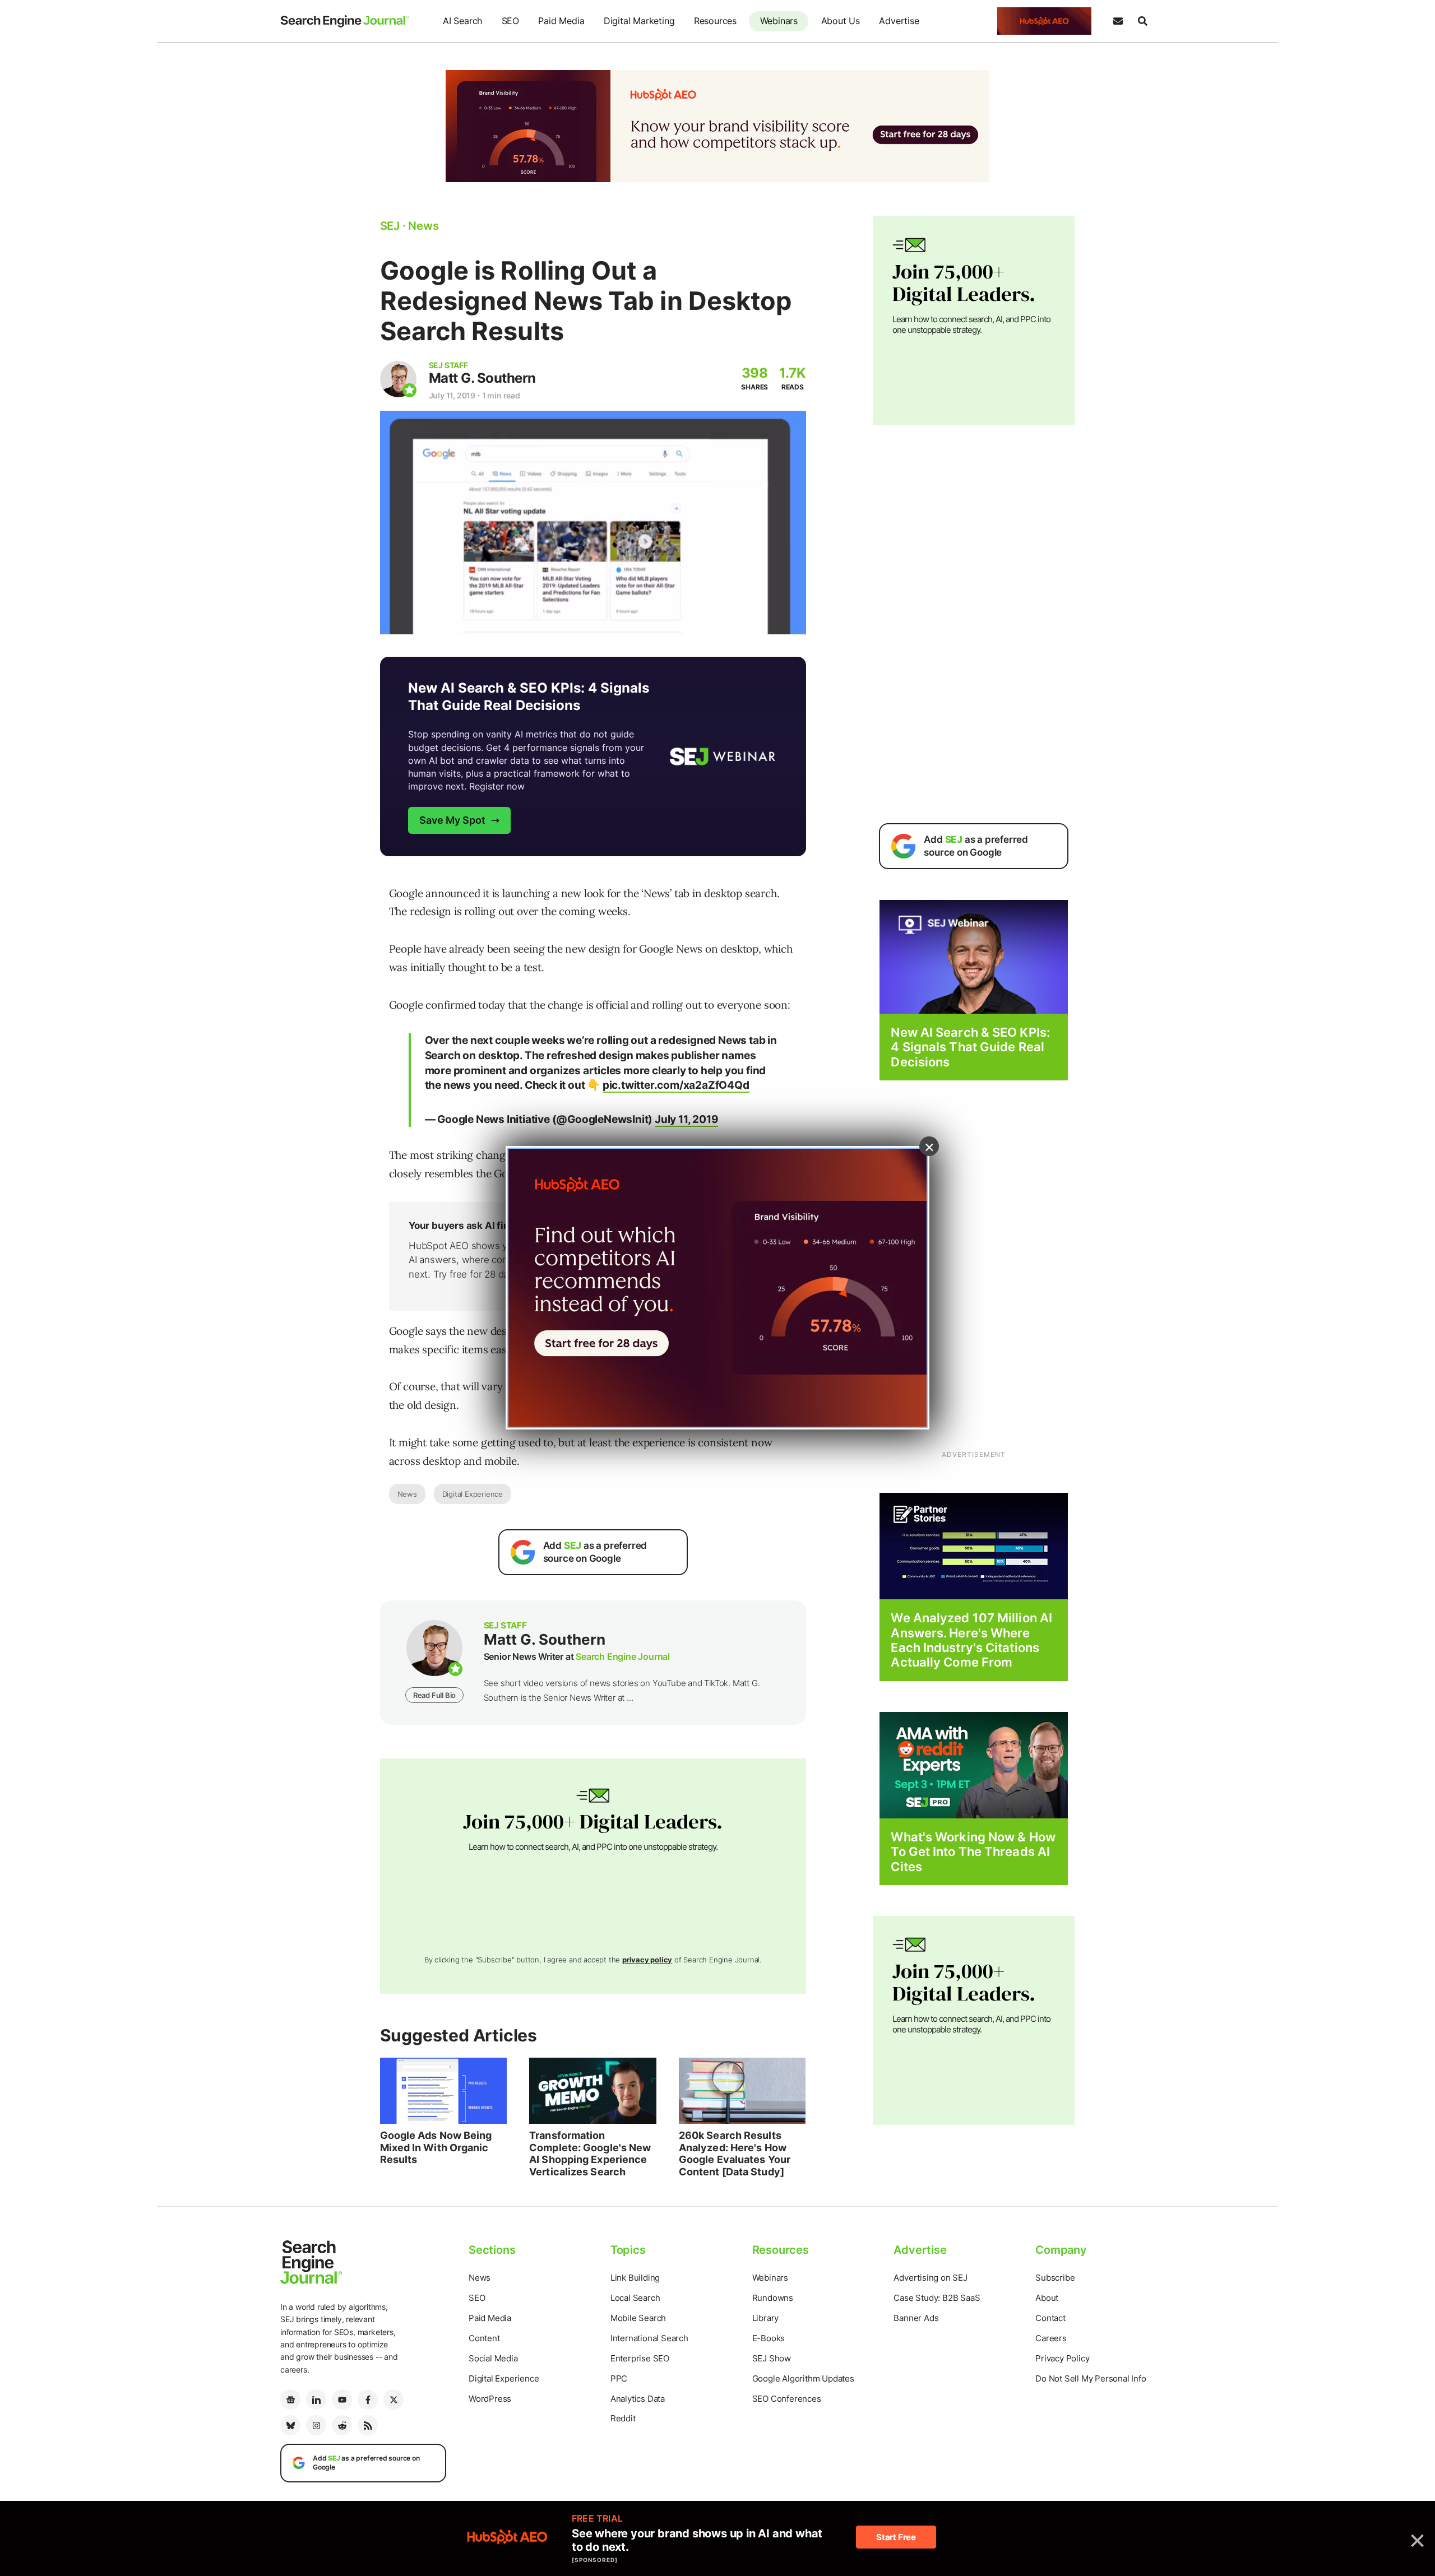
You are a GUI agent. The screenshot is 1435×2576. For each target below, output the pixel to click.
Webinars (779, 21)
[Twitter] (394, 2399)
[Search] (1142, 21)
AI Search (462, 21)
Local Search (635, 2298)
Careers (1051, 2338)
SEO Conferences (787, 2399)
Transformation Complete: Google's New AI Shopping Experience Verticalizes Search (590, 2153)
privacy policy (647, 1960)
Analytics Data (638, 2399)
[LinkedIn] (316, 2399)
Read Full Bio (434, 1695)
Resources (715, 21)
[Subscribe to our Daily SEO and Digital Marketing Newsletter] (1118, 21)
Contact (1050, 2318)
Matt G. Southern (482, 378)
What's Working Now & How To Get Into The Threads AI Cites (973, 1852)
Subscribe (1055, 2278)
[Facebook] (368, 2399)
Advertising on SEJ (930, 2278)
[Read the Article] (444, 2091)
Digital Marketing (639, 21)
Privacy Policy (1062, 2358)
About (1047, 2298)
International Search (649, 2338)
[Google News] (290, 2399)
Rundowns (773, 2298)
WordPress (490, 2399)
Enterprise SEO (640, 2358)
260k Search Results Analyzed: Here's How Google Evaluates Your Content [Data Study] (735, 2153)
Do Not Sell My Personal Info (1091, 2378)
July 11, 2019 (686, 1119)
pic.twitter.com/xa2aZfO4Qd (676, 1085)
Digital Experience (473, 1494)
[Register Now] (974, 956)
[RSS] (368, 2425)
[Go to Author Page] (398, 379)
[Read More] (974, 1545)
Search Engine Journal (623, 1656)
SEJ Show (772, 2358)
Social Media (493, 2358)
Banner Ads (916, 2318)
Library (766, 2318)
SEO (510, 21)
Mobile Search (638, 2318)
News (407, 1494)
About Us (841, 21)
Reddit (623, 2418)
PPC (619, 2378)
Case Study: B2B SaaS (937, 2298)
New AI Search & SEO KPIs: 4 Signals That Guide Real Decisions (970, 1047)
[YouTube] (342, 2399)
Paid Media (561, 21)
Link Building (635, 2278)
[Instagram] (316, 2425)
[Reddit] (342, 2425)
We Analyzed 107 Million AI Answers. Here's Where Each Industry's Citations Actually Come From (971, 1640)
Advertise (899, 21)
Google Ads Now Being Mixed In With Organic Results (436, 2147)
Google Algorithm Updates (803, 2378)
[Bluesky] (290, 2425)
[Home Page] (345, 21)
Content (484, 2338)
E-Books (769, 2338)
